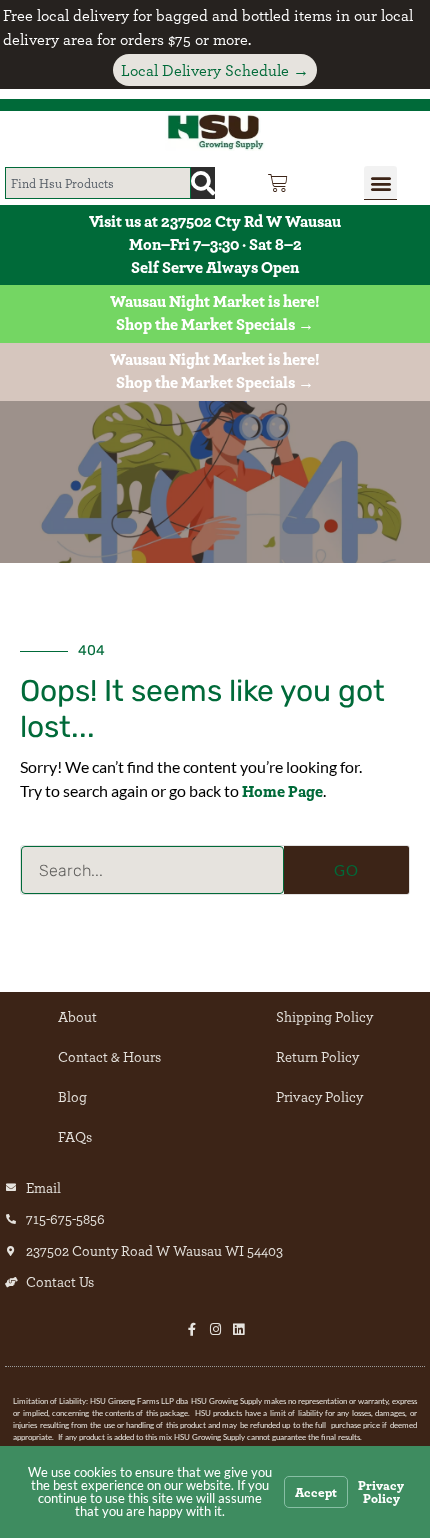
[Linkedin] (238, 1329)
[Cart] (278, 183)
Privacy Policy (319, 1096)
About (77, 1016)
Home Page (282, 791)
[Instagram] (215, 1329)
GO (346, 870)
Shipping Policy (324, 1016)
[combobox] (98, 183)
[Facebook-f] (192, 1329)
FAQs (75, 1136)
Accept (316, 1492)
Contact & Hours (109, 1056)
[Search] (203, 183)
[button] (380, 182)
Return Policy (317, 1056)
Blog (72, 1096)
